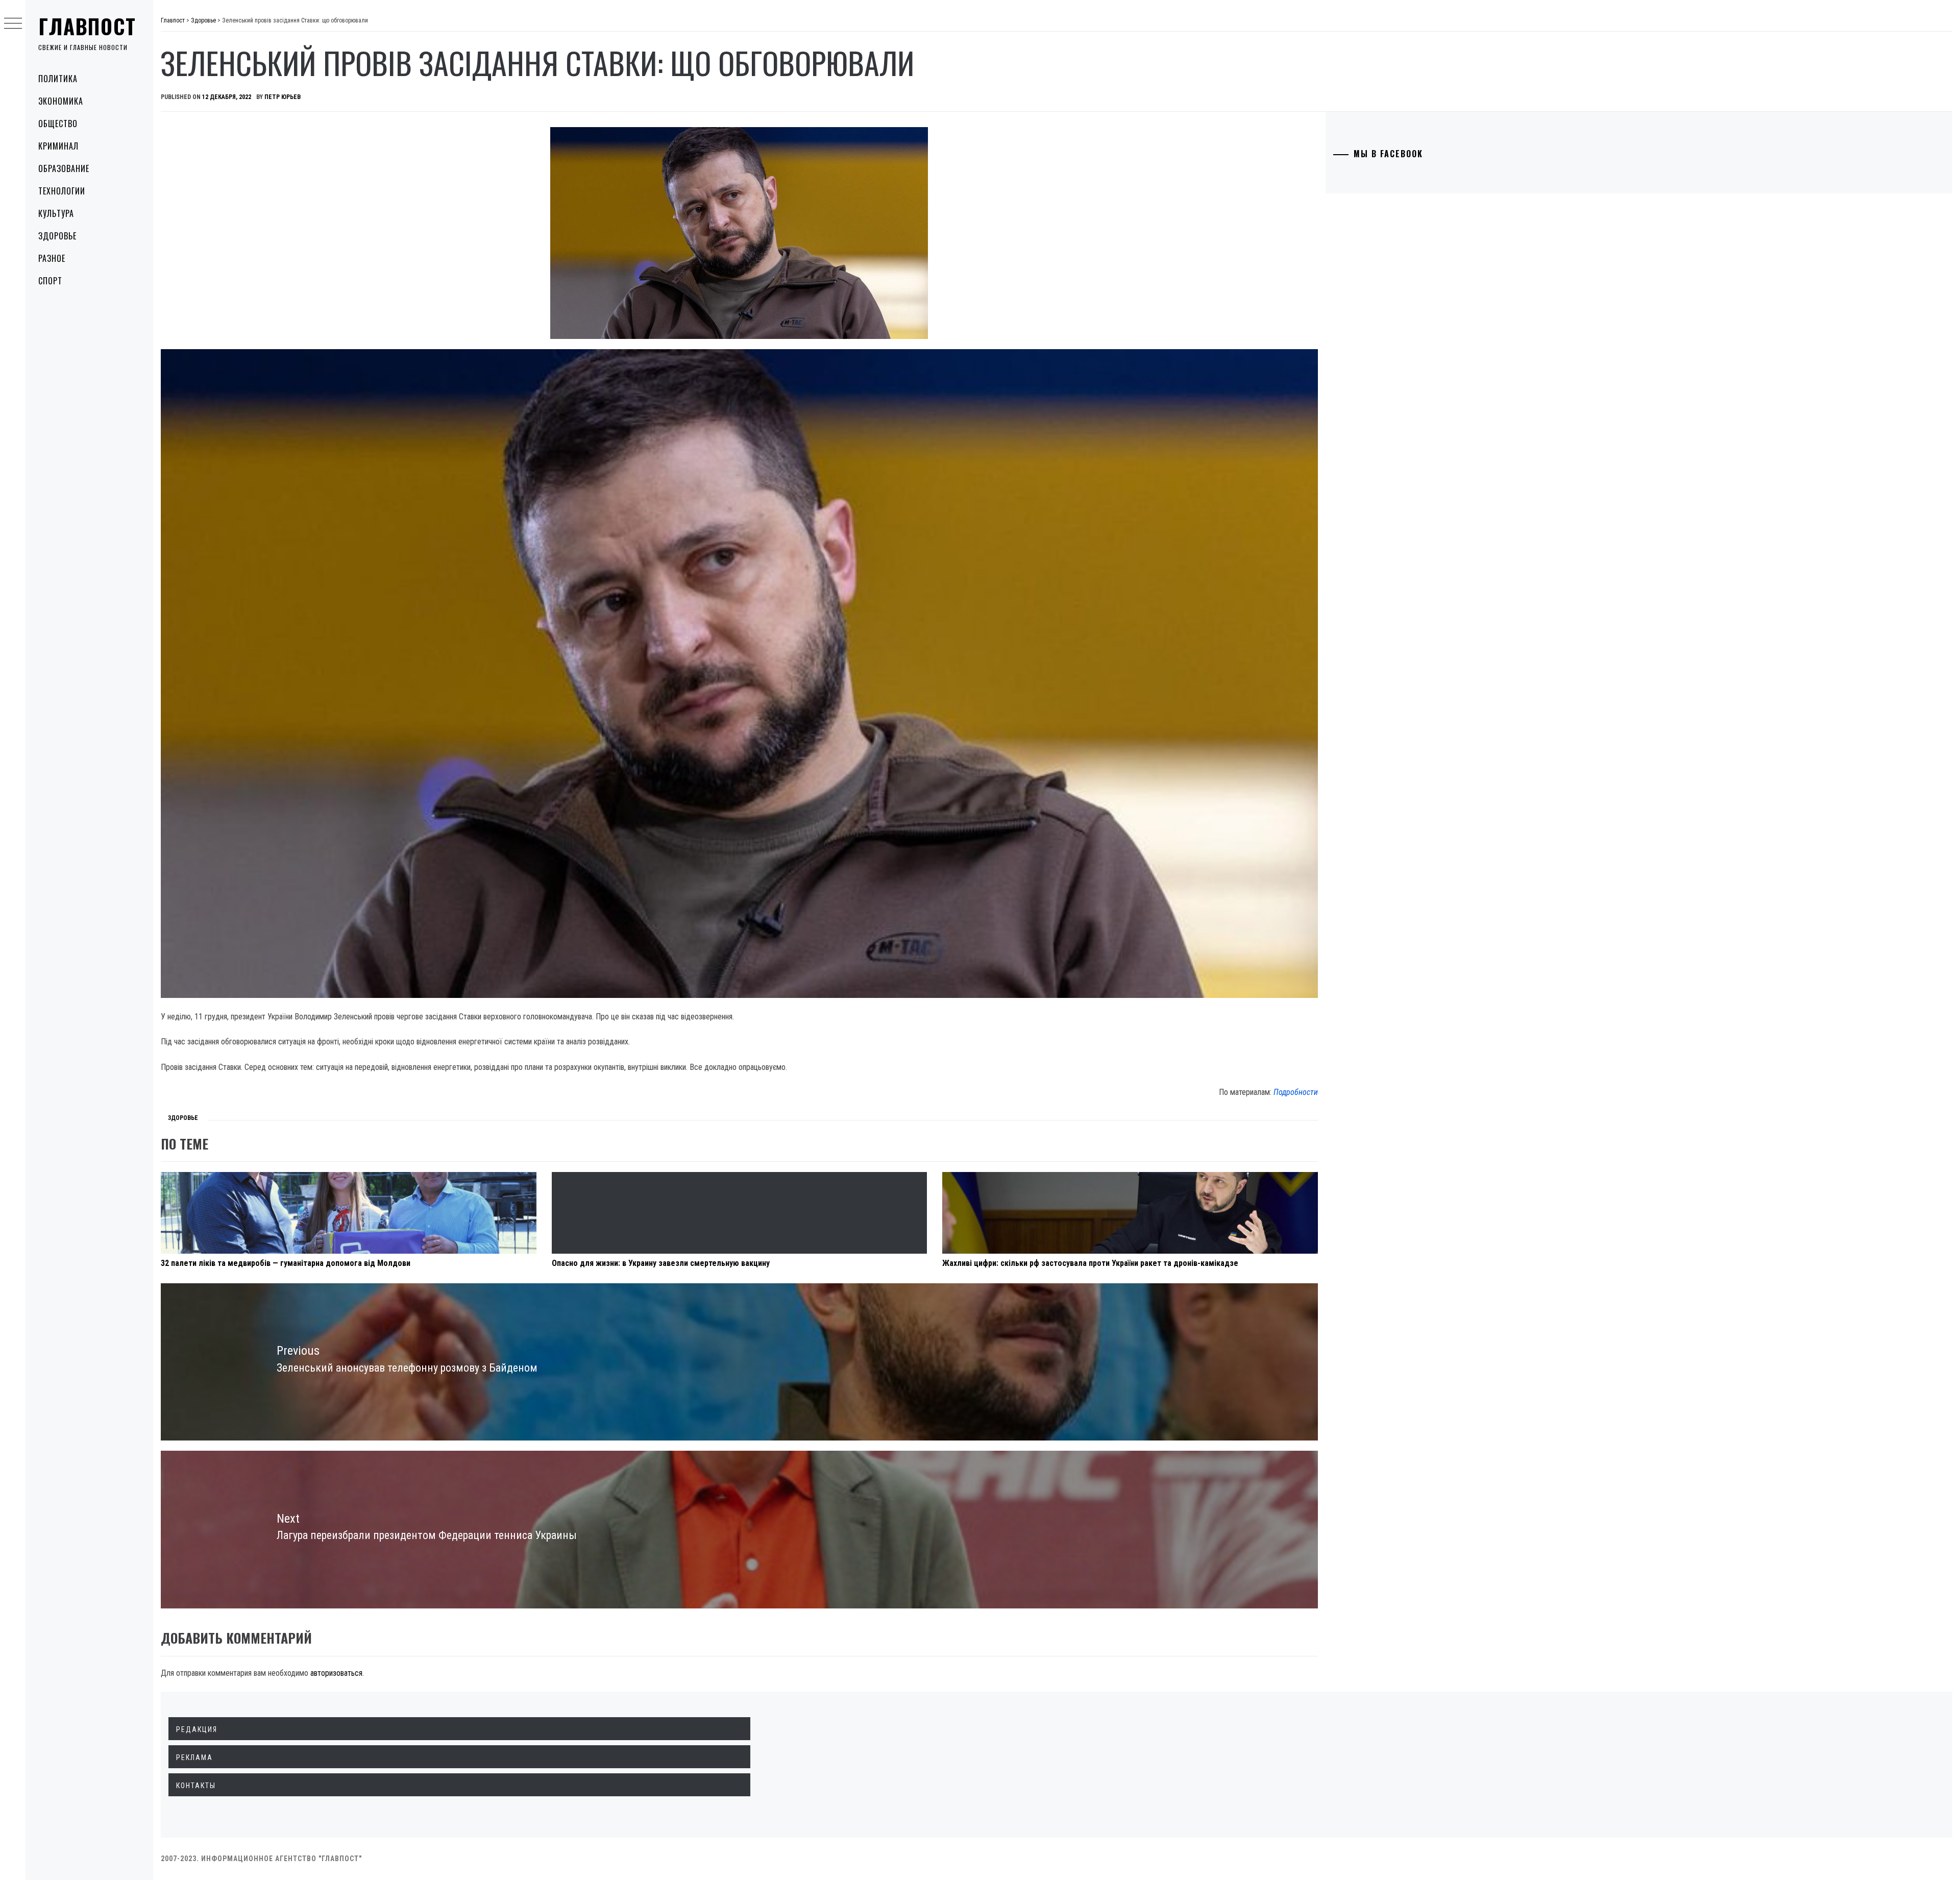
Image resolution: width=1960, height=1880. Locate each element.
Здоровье (57, 236)
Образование (64, 168)
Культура (56, 213)
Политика (58, 79)
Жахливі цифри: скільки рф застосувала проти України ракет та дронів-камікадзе (1090, 1263)
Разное (52, 258)
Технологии (62, 191)
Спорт (50, 281)
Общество (58, 124)
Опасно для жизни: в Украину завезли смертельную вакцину (661, 1263)
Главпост (87, 26)
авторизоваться (336, 1673)
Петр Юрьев (283, 97)
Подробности (1296, 1092)
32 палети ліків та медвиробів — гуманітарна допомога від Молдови (286, 1263)
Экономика (61, 101)
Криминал (58, 146)
